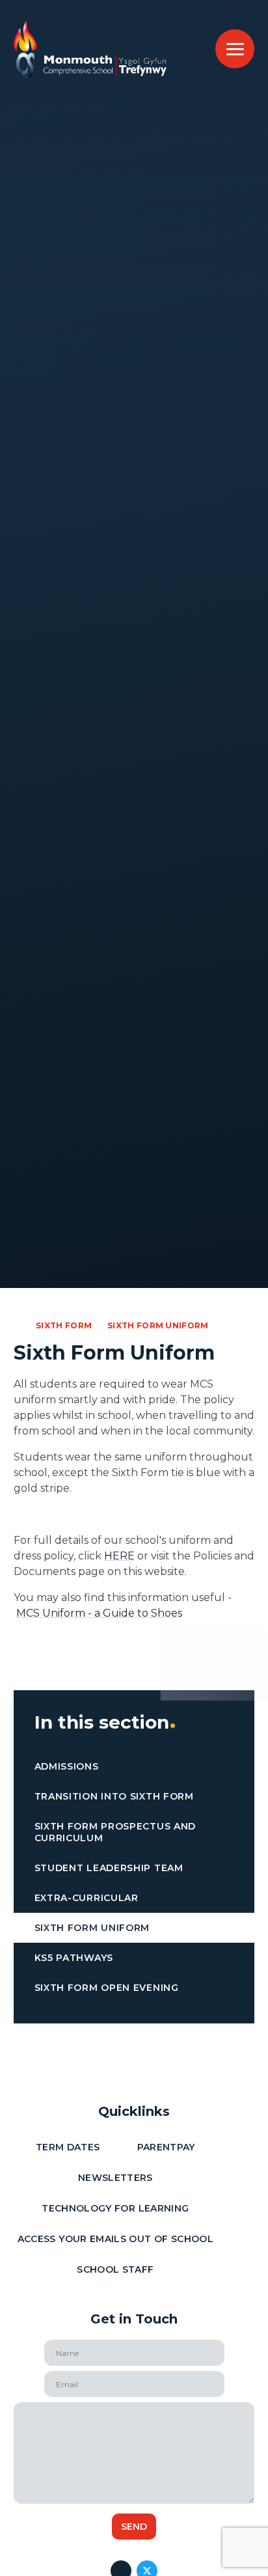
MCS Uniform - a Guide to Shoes (99, 1613)
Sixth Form (64, 1325)
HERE (119, 1556)
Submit (134, 2527)
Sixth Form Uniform (158, 1325)
